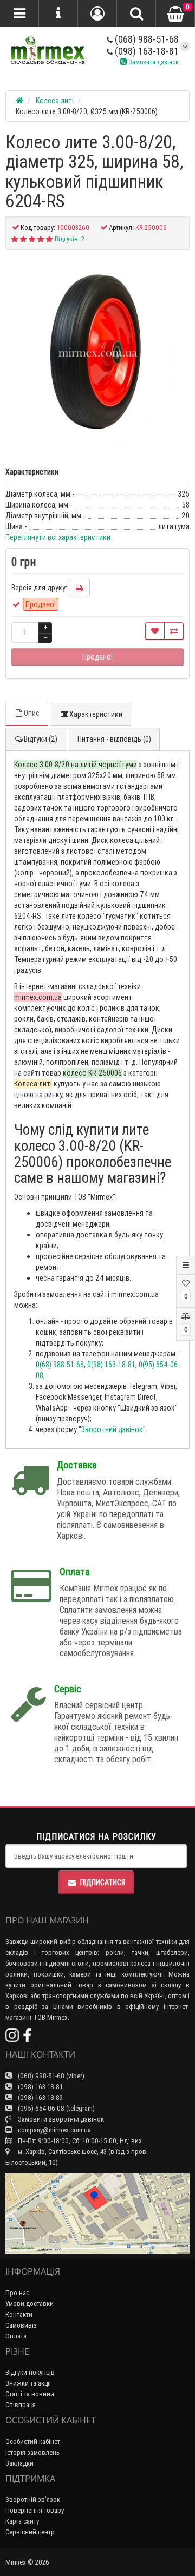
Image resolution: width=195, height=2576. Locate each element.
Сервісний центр (30, 2532)
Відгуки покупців (30, 2372)
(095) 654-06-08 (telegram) (56, 2108)
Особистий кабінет (33, 2442)
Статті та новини (30, 2394)
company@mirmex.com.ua (54, 2130)
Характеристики (96, 714)
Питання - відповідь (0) (114, 739)
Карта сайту (22, 2521)
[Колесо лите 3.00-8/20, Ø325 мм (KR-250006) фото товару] (97, 353)
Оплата (16, 2336)
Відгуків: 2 (70, 239)
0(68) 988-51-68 (60, 1365)
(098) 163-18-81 (146, 51)
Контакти (19, 2314)
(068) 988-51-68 (146, 39)
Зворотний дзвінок (112, 1429)
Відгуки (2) (41, 739)
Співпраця (21, 2405)
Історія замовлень (32, 2452)
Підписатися (103, 1882)
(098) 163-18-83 (40, 2097)
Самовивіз (21, 2325)
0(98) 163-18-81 (111, 1365)
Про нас (17, 2293)
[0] (175, 14)
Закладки (19, 2463)
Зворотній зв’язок (33, 2499)
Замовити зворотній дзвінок (60, 2119)
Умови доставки (30, 2304)
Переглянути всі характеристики (58, 537)
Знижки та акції (28, 2383)
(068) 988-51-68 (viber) (50, 2076)
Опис (32, 713)
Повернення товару (35, 2510)
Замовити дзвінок (153, 62)
